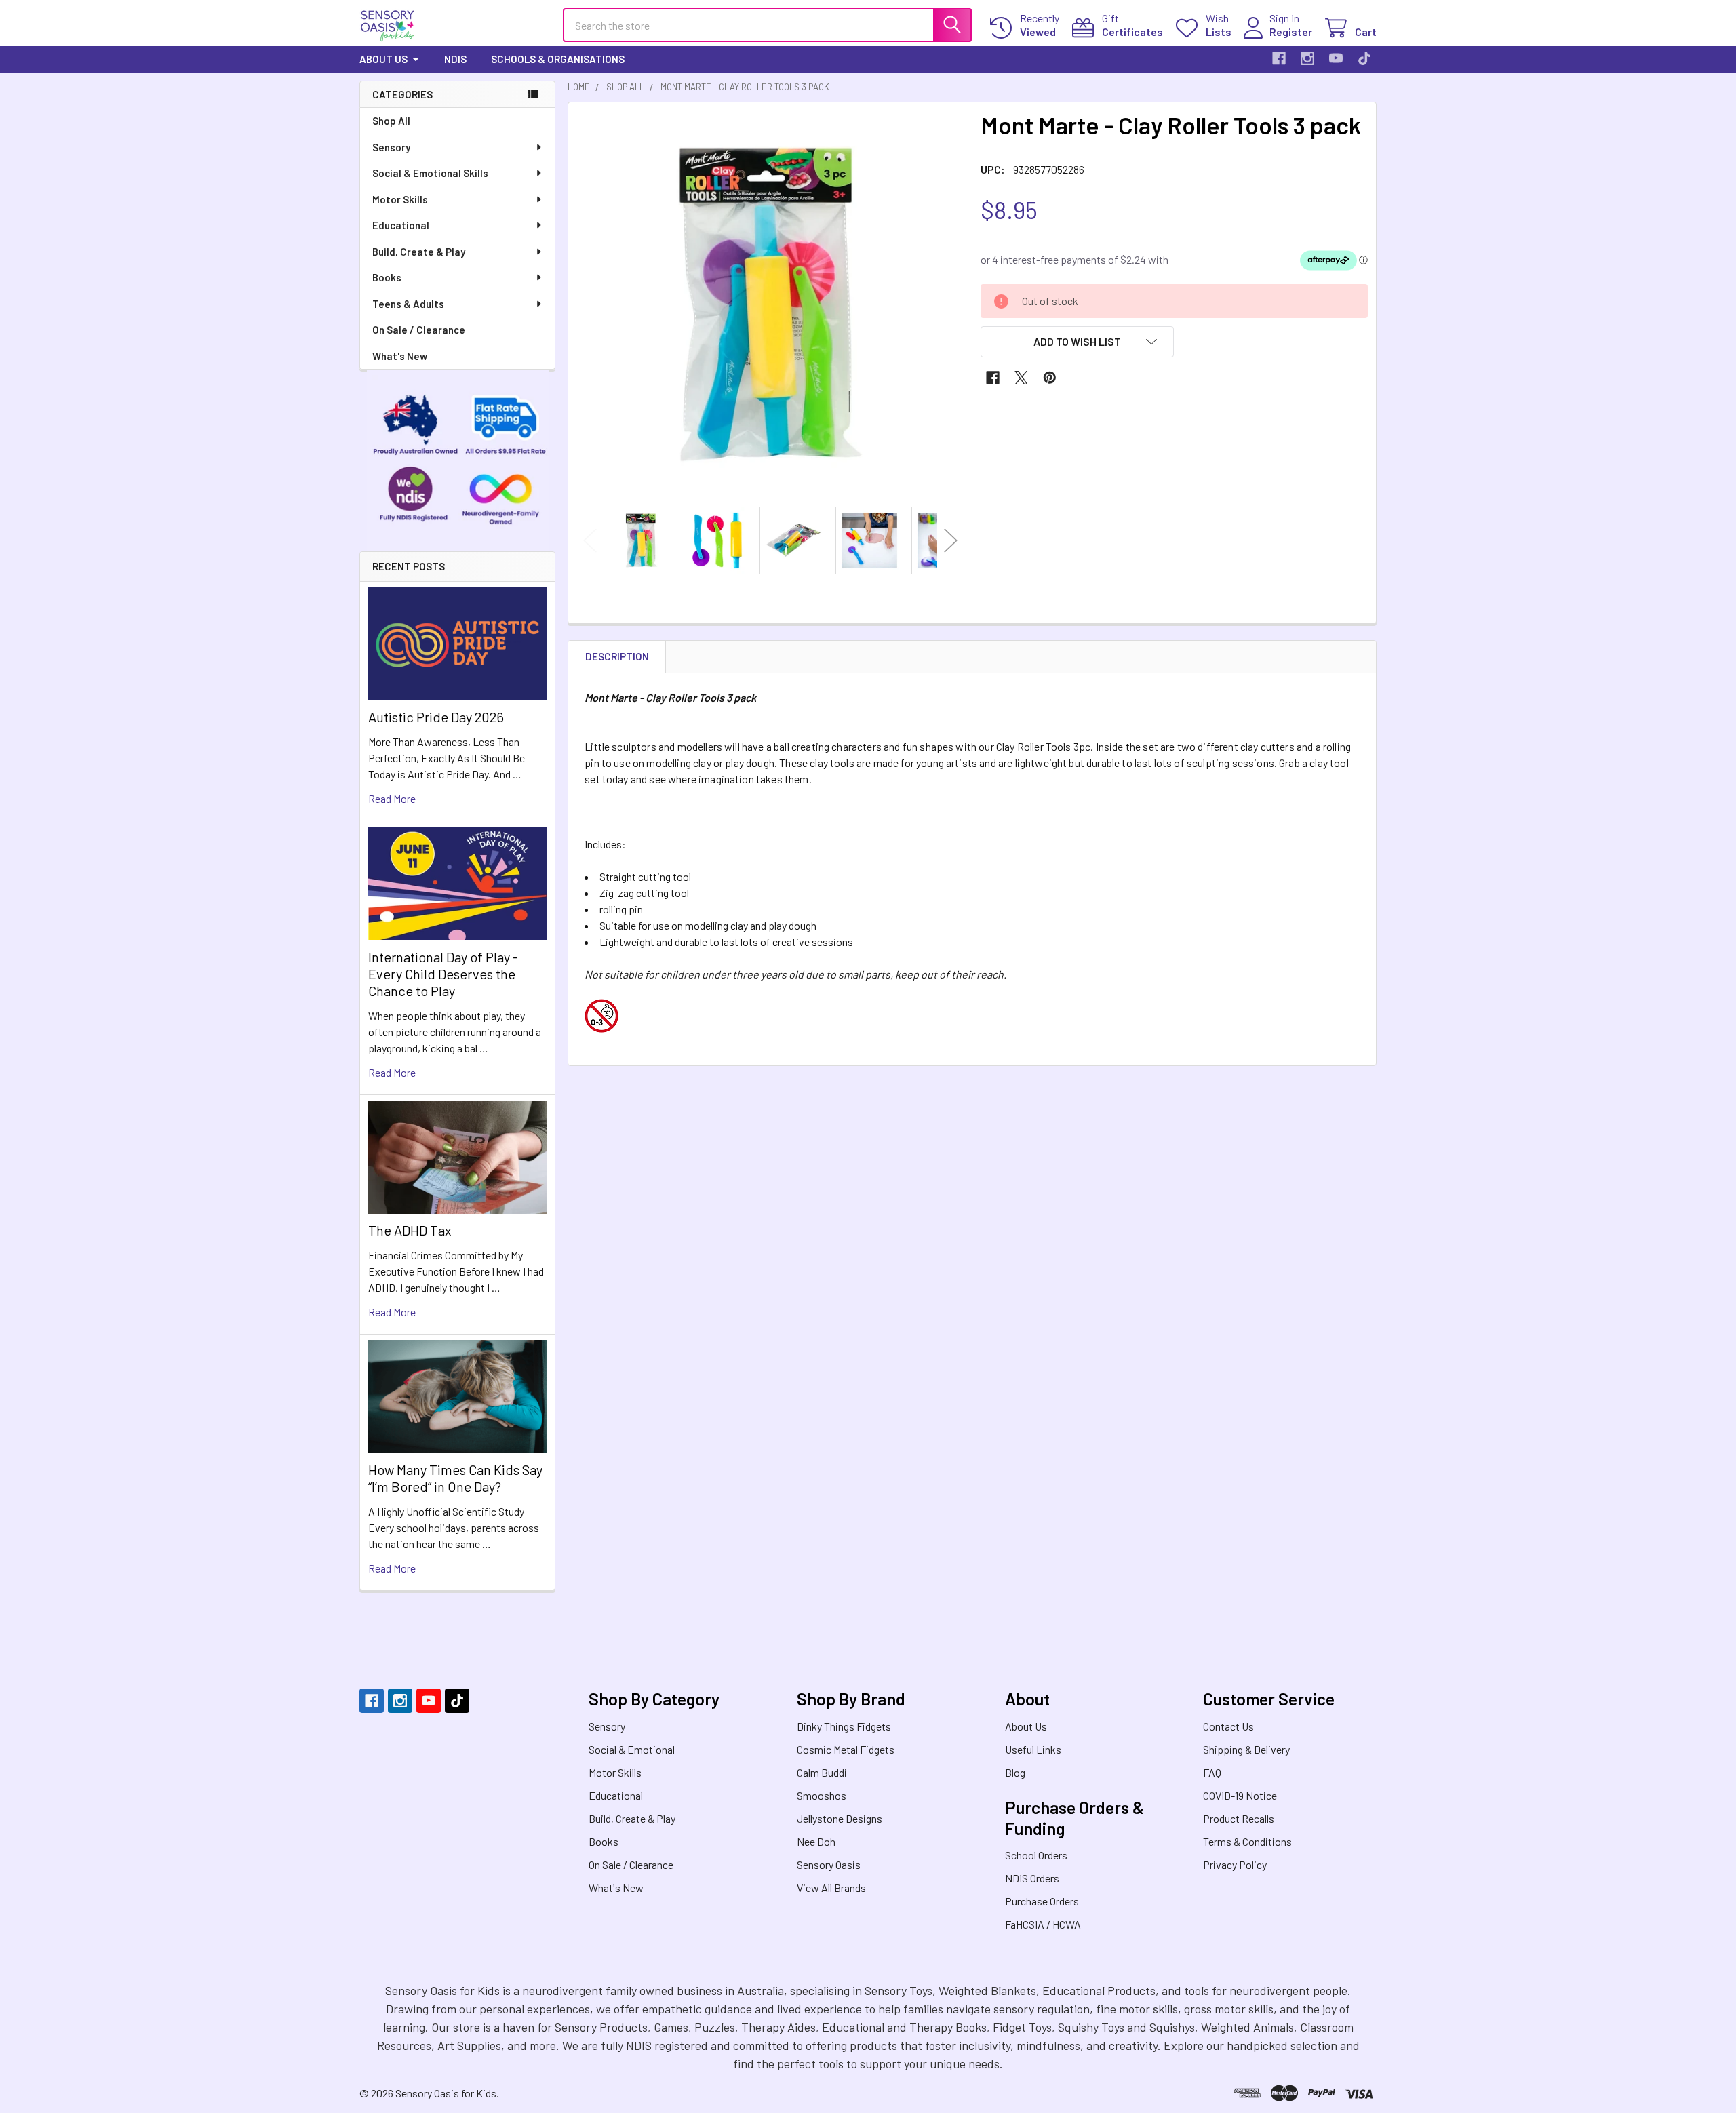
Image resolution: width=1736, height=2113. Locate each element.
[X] (1021, 378)
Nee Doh (816, 1841)
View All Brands (831, 1888)
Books (387, 277)
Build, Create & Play (419, 252)
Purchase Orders (1042, 1901)
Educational (401, 225)
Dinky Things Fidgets (844, 1726)
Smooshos (822, 1795)
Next (951, 541)
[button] (1078, 342)
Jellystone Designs (840, 1818)
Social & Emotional (632, 1749)
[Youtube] (1336, 58)
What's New (400, 356)
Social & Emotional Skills (430, 173)
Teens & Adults (408, 304)
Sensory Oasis (829, 1864)
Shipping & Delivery (1246, 1749)
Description (617, 656)
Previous (590, 541)
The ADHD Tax (410, 1230)
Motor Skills (400, 199)
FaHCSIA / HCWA (1043, 1924)
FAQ (1212, 1772)
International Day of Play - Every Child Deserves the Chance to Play (443, 974)
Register (1291, 32)
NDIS (455, 59)
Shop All (391, 121)
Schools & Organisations (558, 59)
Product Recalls (1239, 1818)
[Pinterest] (1050, 378)
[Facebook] (1279, 58)
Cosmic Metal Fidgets (846, 1749)
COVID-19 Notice (1240, 1795)
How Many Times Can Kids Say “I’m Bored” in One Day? (455, 1478)
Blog (1015, 1772)
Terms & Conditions (1247, 1841)
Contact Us (1228, 1726)
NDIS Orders (1032, 1878)
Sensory (391, 147)
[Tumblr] (1364, 58)
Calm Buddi (822, 1772)
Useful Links (1033, 1749)
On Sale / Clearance (419, 330)
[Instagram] (1307, 58)
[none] (770, 304)
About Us (383, 59)
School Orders (1036, 1855)
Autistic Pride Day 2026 (436, 717)
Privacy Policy (1235, 1864)
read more (392, 798)
